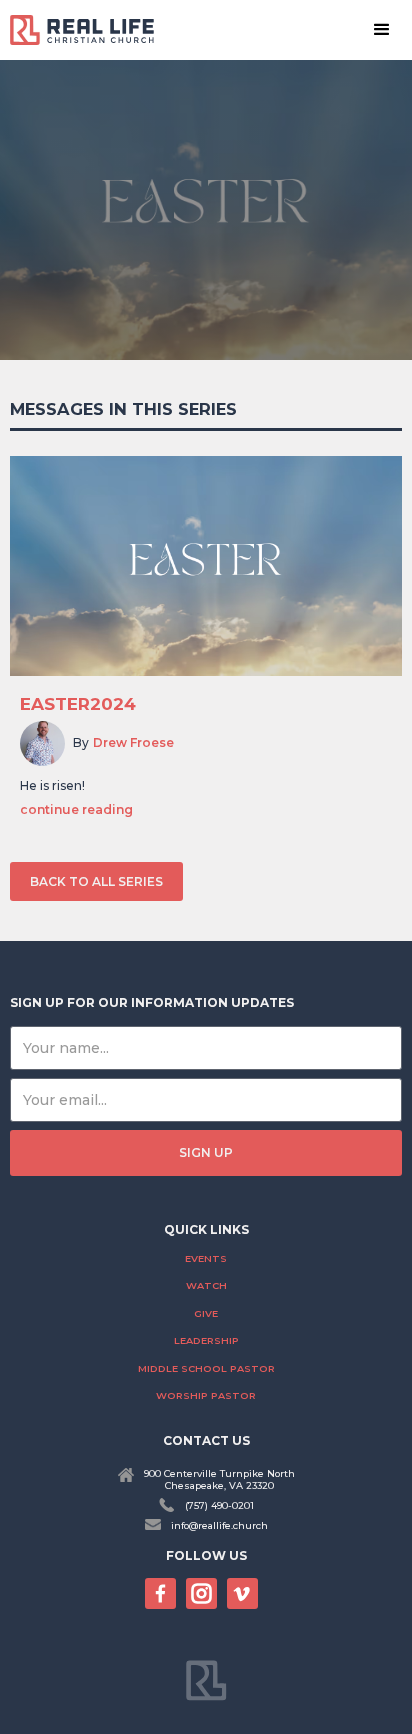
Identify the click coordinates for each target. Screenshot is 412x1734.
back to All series (96, 881)
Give (206, 1313)
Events (206, 1258)
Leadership (206, 1340)
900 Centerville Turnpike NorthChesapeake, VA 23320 (219, 1479)
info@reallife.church (219, 1525)
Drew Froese (133, 743)
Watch (206, 1285)
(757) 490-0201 (219, 1505)
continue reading (76, 810)
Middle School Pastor (206, 1368)
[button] (382, 30)
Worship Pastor (206, 1395)
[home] (90, 29)
